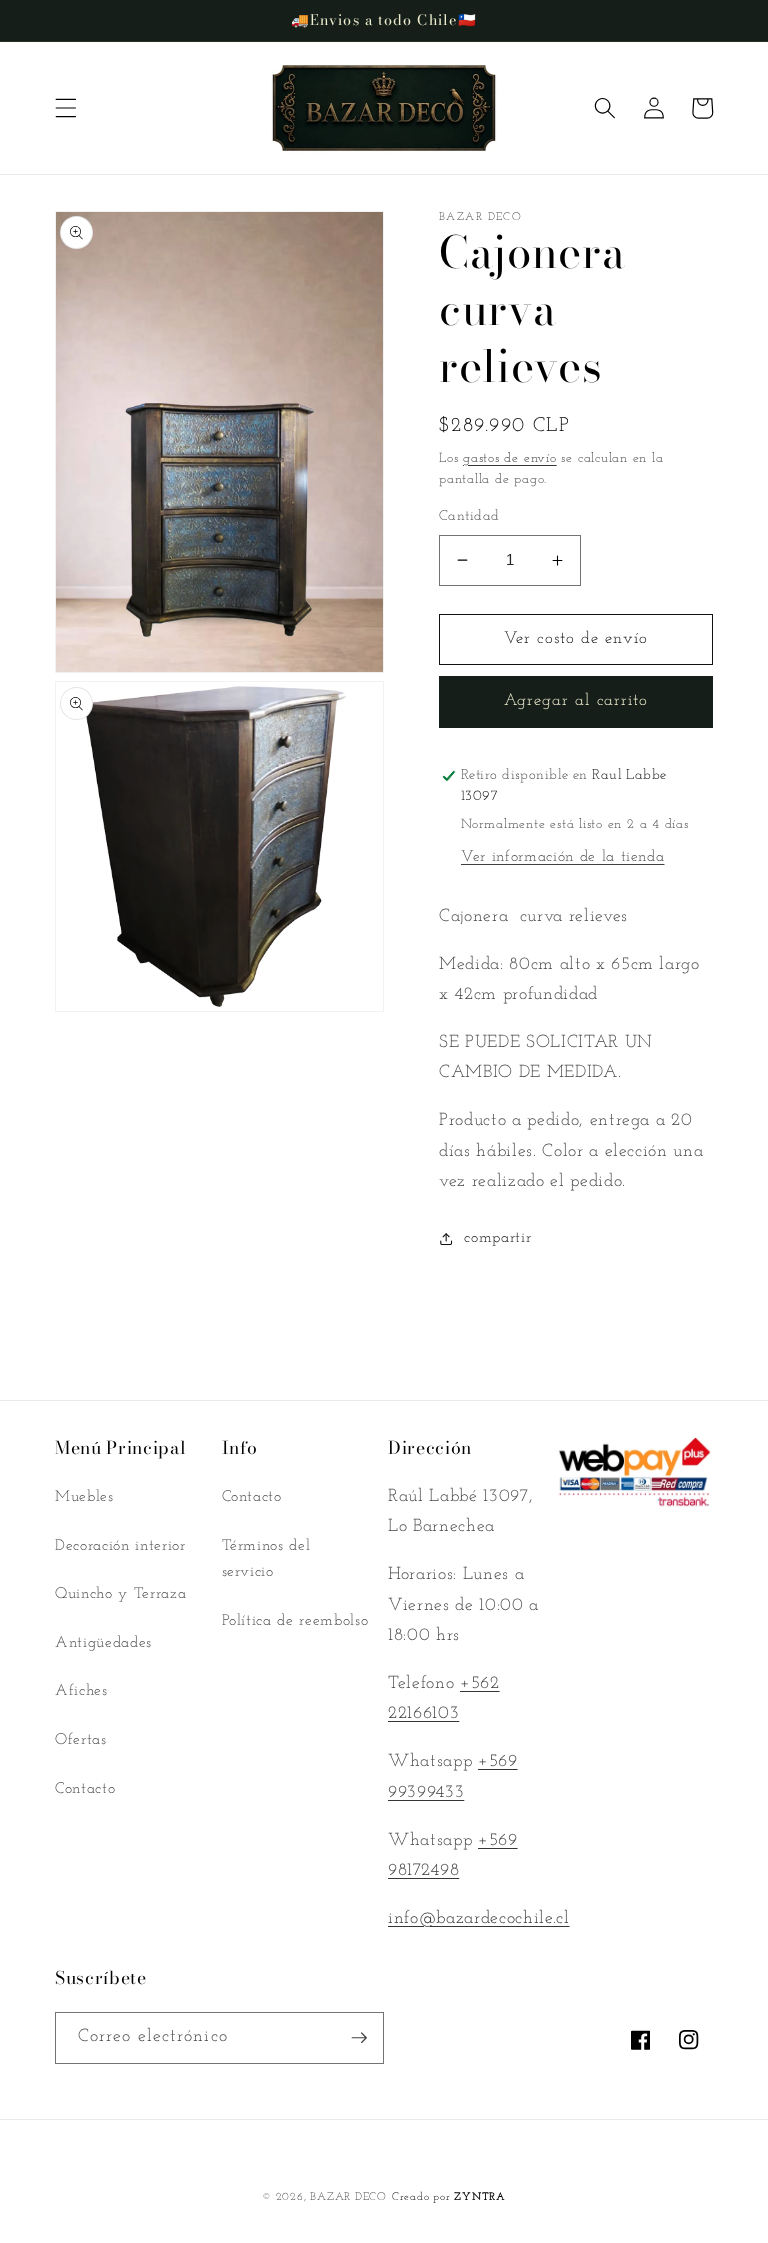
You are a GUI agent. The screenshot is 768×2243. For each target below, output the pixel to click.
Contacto (85, 1789)
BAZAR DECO (348, 2197)
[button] (66, 108)
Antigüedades (103, 1643)
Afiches (81, 1691)
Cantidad (469, 516)
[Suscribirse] (359, 2038)
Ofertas (81, 1740)
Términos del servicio (266, 1559)
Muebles (84, 1497)
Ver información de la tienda (562, 857)
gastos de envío (510, 458)
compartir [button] (497, 1238)
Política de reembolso (295, 1621)
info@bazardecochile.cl (479, 1918)
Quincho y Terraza (120, 1594)
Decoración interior (120, 1546)
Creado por (449, 2197)
